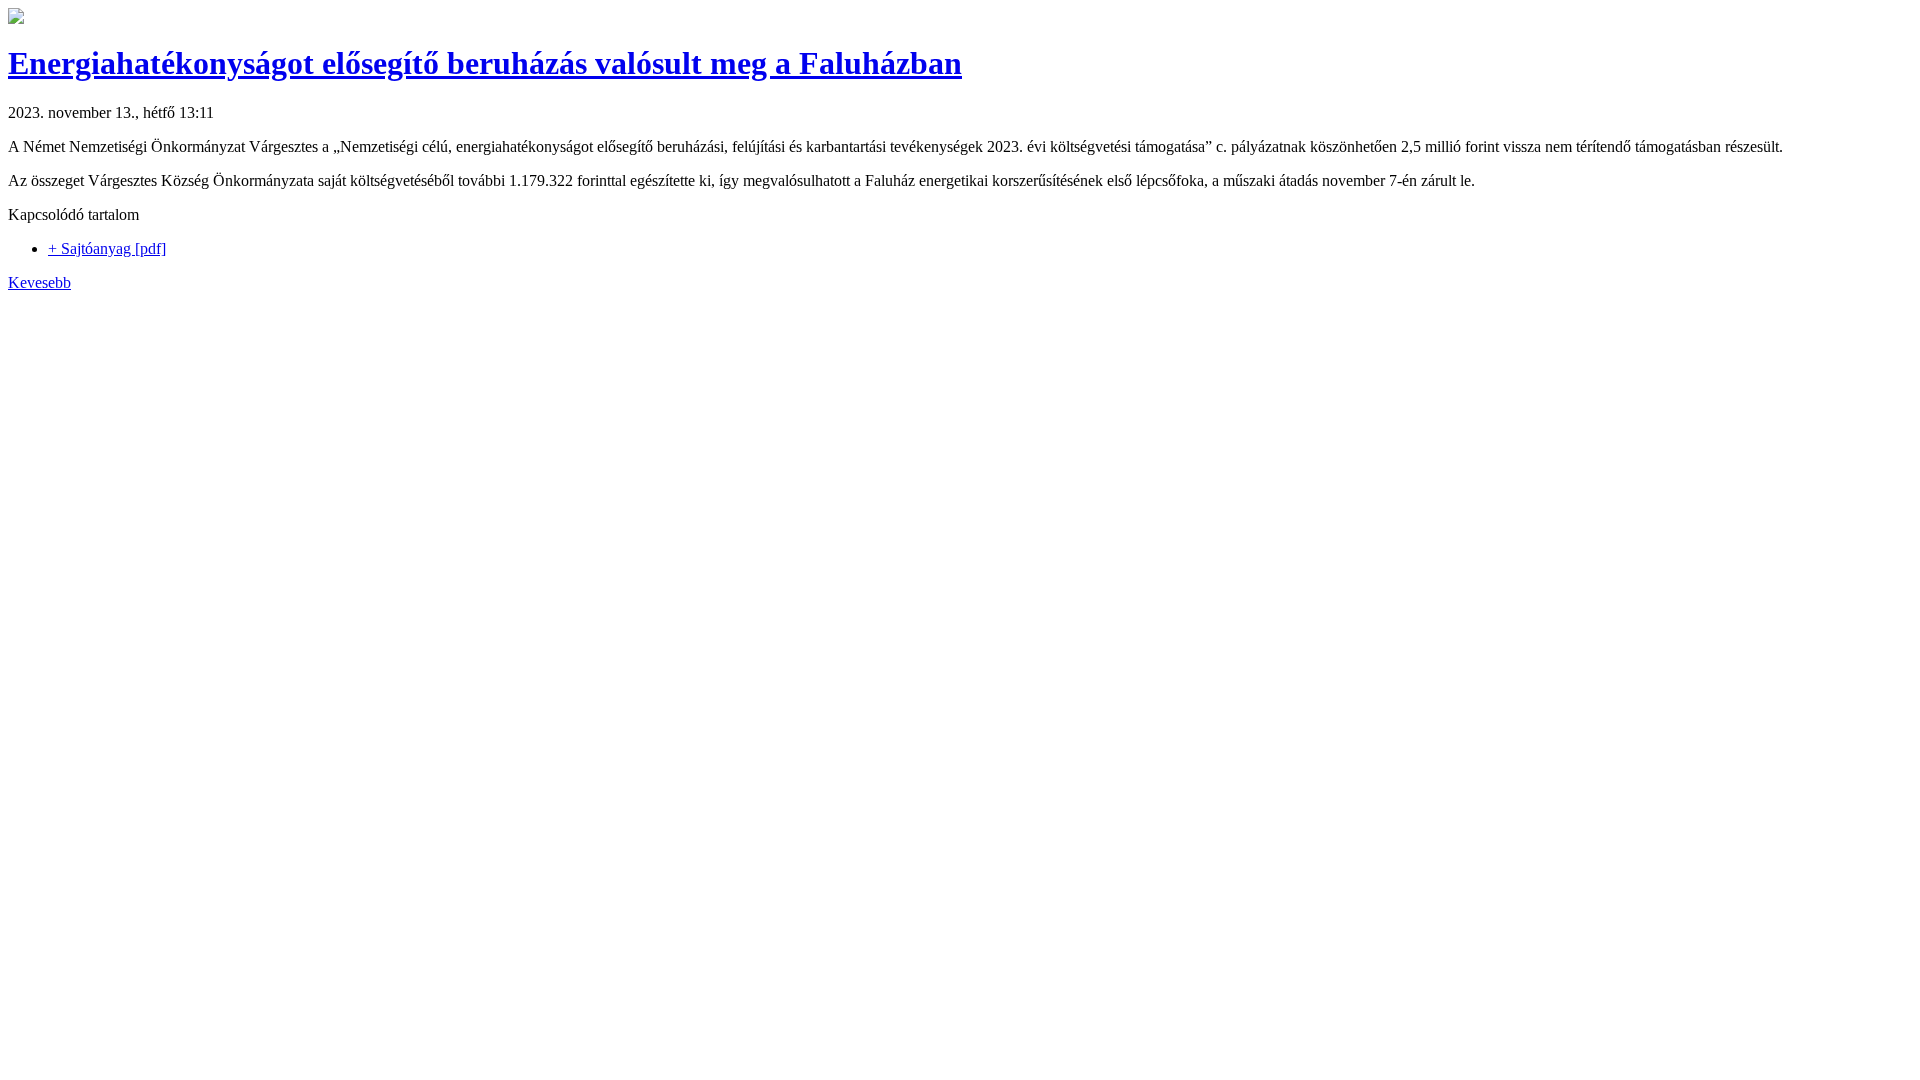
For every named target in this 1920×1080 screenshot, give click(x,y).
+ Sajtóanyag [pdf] (107, 248)
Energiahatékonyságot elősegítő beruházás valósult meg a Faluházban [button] (485, 63)
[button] (16, 18)
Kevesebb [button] (39, 282)
